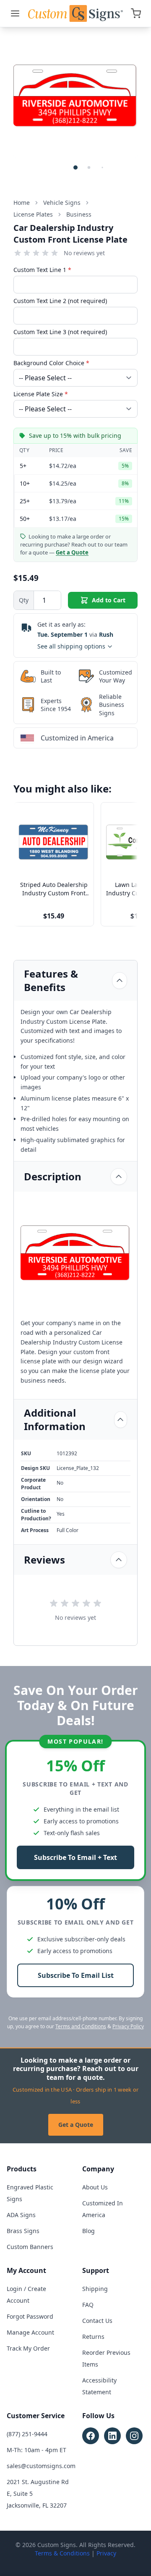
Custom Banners (30, 2247)
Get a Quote (76, 2125)
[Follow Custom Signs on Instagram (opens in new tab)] (134, 2436)
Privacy (106, 2553)
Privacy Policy (128, 2026)
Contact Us (97, 2321)
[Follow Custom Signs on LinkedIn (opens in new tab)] (112, 2436)
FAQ (88, 2305)
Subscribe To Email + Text (75, 1857)
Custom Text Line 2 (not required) (60, 301)
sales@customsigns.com (41, 2466)
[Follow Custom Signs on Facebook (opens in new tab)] (91, 2436)
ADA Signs (21, 2215)
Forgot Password (30, 2316)
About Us (95, 2187)
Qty (24, 600)
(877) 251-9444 (27, 2434)
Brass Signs (23, 2231)
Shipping (95, 2289)
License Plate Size (41, 394)
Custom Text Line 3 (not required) (60, 332)
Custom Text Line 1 (42, 270)
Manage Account (30, 2332)
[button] (75, 167)
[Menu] (15, 13)
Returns (93, 2337)
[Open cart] (136, 13)
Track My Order (28, 2348)
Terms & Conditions (62, 2553)
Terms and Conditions (81, 2026)
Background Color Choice (51, 363)
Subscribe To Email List (76, 1975)
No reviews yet (84, 253)
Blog (89, 2231)
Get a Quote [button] (72, 552)
